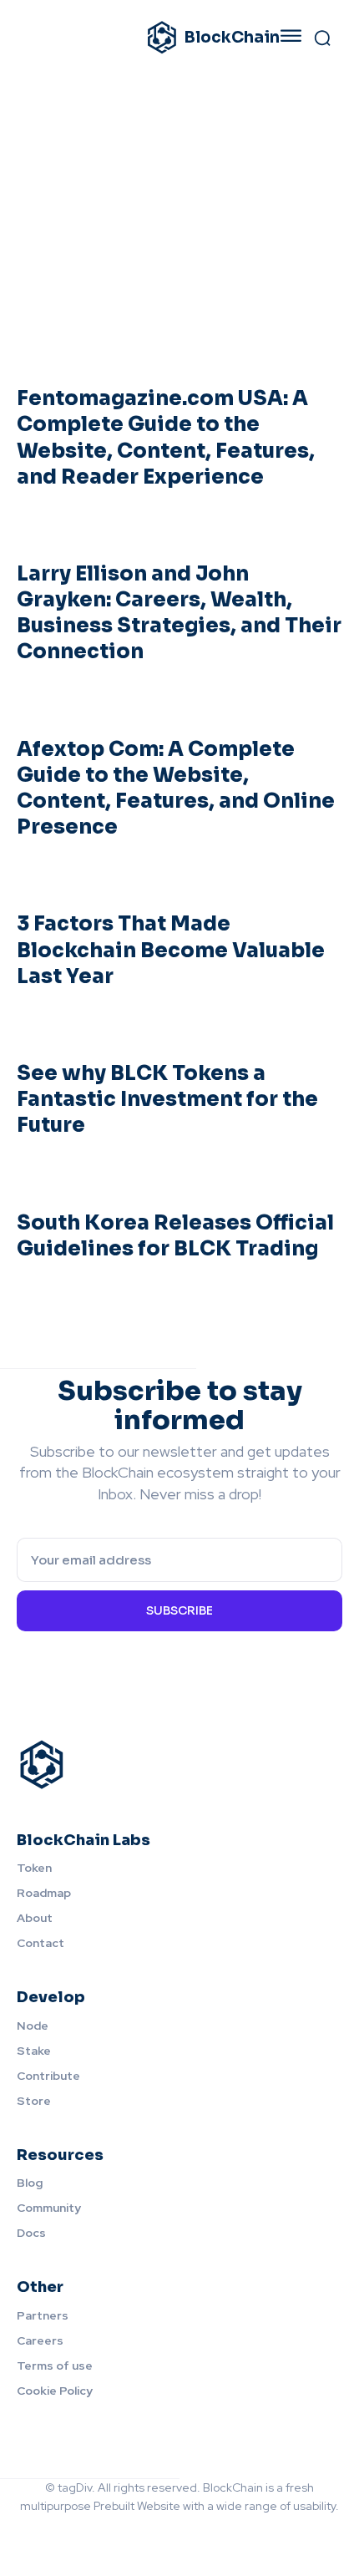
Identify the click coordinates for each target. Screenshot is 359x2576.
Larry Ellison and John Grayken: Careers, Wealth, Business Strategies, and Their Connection (179, 613)
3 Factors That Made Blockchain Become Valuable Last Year (171, 950)
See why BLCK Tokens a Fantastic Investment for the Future (167, 1099)
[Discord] (92, 2533)
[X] (267, 2533)
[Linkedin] (127, 2533)
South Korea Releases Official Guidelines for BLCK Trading (175, 1236)
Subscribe (179, 1610)
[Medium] (162, 2533)
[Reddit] (197, 2533)
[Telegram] (232, 2533)
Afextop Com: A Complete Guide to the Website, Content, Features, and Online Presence (176, 789)
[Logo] (179, 1765)
